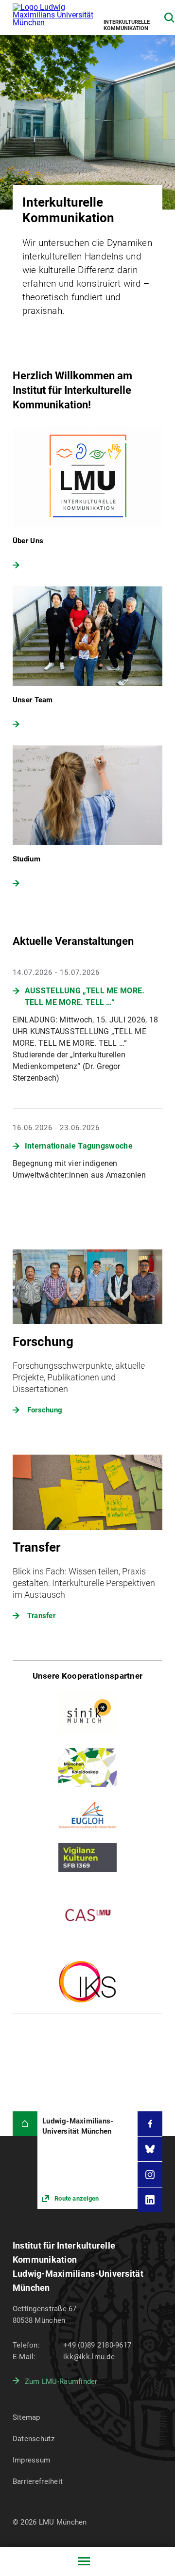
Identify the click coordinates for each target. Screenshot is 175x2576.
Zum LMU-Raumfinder (61, 2382)
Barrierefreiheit (38, 2481)
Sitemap (26, 2417)
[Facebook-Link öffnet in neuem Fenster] (150, 2124)
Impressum (32, 2460)
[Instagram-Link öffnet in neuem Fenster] (150, 2174)
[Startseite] (25, 2124)
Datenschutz (34, 2439)
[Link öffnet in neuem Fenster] (87, 2160)
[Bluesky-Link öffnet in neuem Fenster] (150, 2149)
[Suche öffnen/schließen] (169, 18)
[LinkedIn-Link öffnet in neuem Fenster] (150, 2200)
